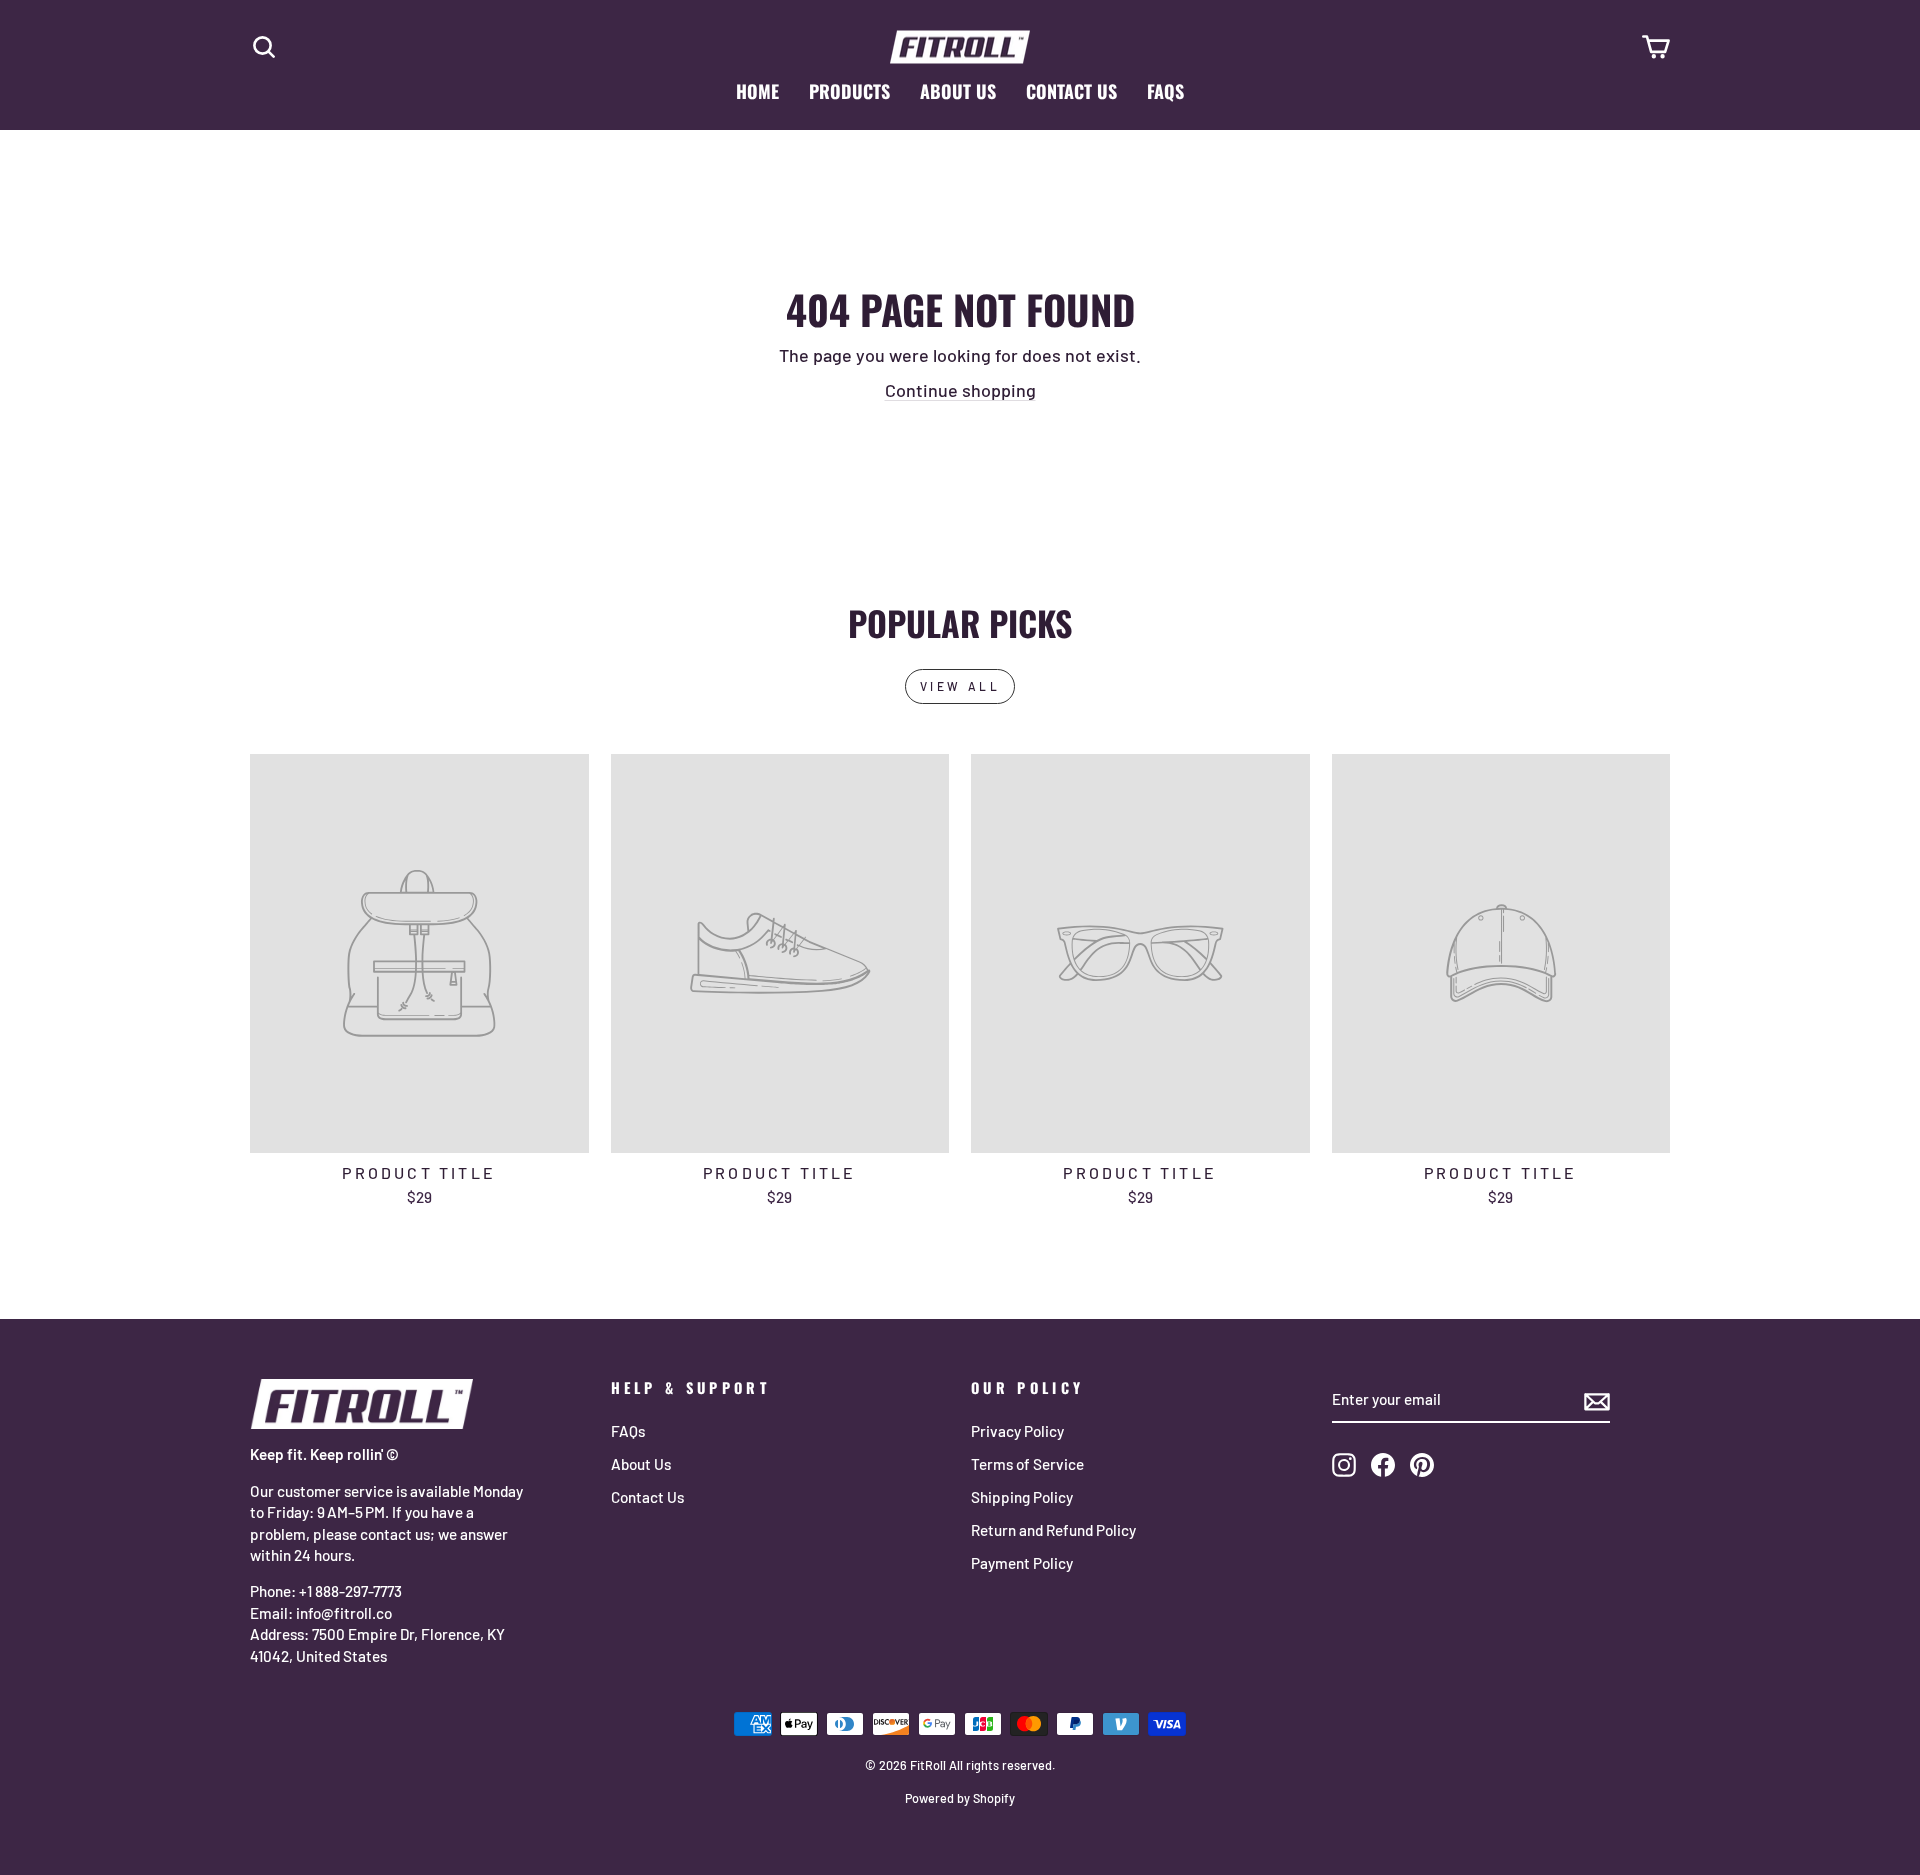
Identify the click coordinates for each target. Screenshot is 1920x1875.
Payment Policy (1022, 1563)
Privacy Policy (1017, 1431)
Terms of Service (1027, 1464)
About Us (958, 91)
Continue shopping (960, 390)
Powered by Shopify (960, 1798)
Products (849, 91)
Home (757, 91)
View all (960, 686)
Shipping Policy (1022, 1497)
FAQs (1165, 91)
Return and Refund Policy (1053, 1530)
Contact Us (1071, 91)
